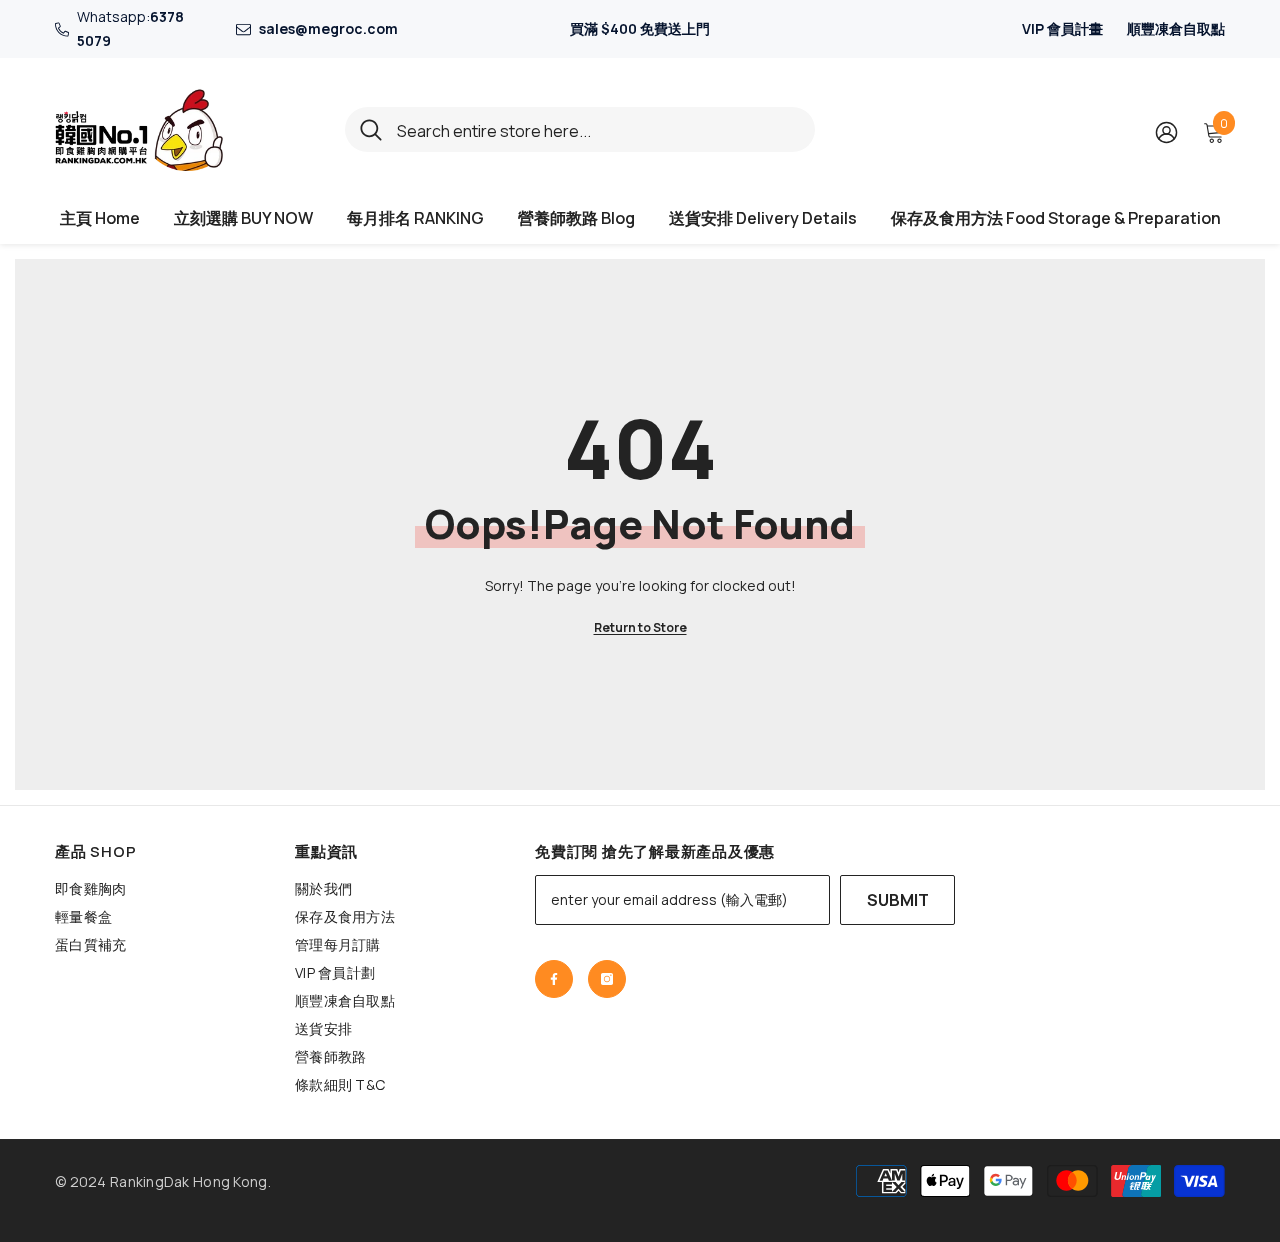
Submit (898, 900)
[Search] (580, 129)
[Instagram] (607, 979)
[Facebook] (554, 979)
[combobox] (598, 129)
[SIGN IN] (1166, 131)
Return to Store (640, 627)
